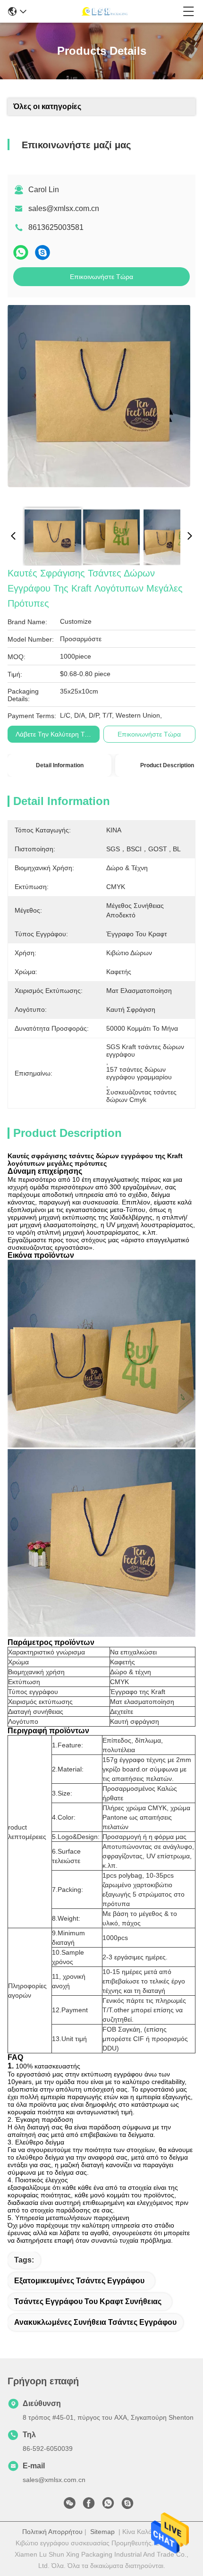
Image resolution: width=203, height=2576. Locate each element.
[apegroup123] (127, 2506)
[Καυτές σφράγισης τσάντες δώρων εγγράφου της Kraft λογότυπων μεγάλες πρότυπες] (99, 402)
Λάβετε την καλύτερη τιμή (55, 734)
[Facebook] (89, 2506)
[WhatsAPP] (21, 252)
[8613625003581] (108, 2506)
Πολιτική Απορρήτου (52, 2532)
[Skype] (42, 252)
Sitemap (102, 2532)
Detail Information (60, 765)
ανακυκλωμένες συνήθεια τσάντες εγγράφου (95, 2322)
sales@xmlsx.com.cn (64, 208)
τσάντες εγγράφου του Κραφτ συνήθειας (88, 2301)
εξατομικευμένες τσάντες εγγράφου (79, 2281)
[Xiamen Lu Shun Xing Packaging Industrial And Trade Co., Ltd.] (105, 11)
